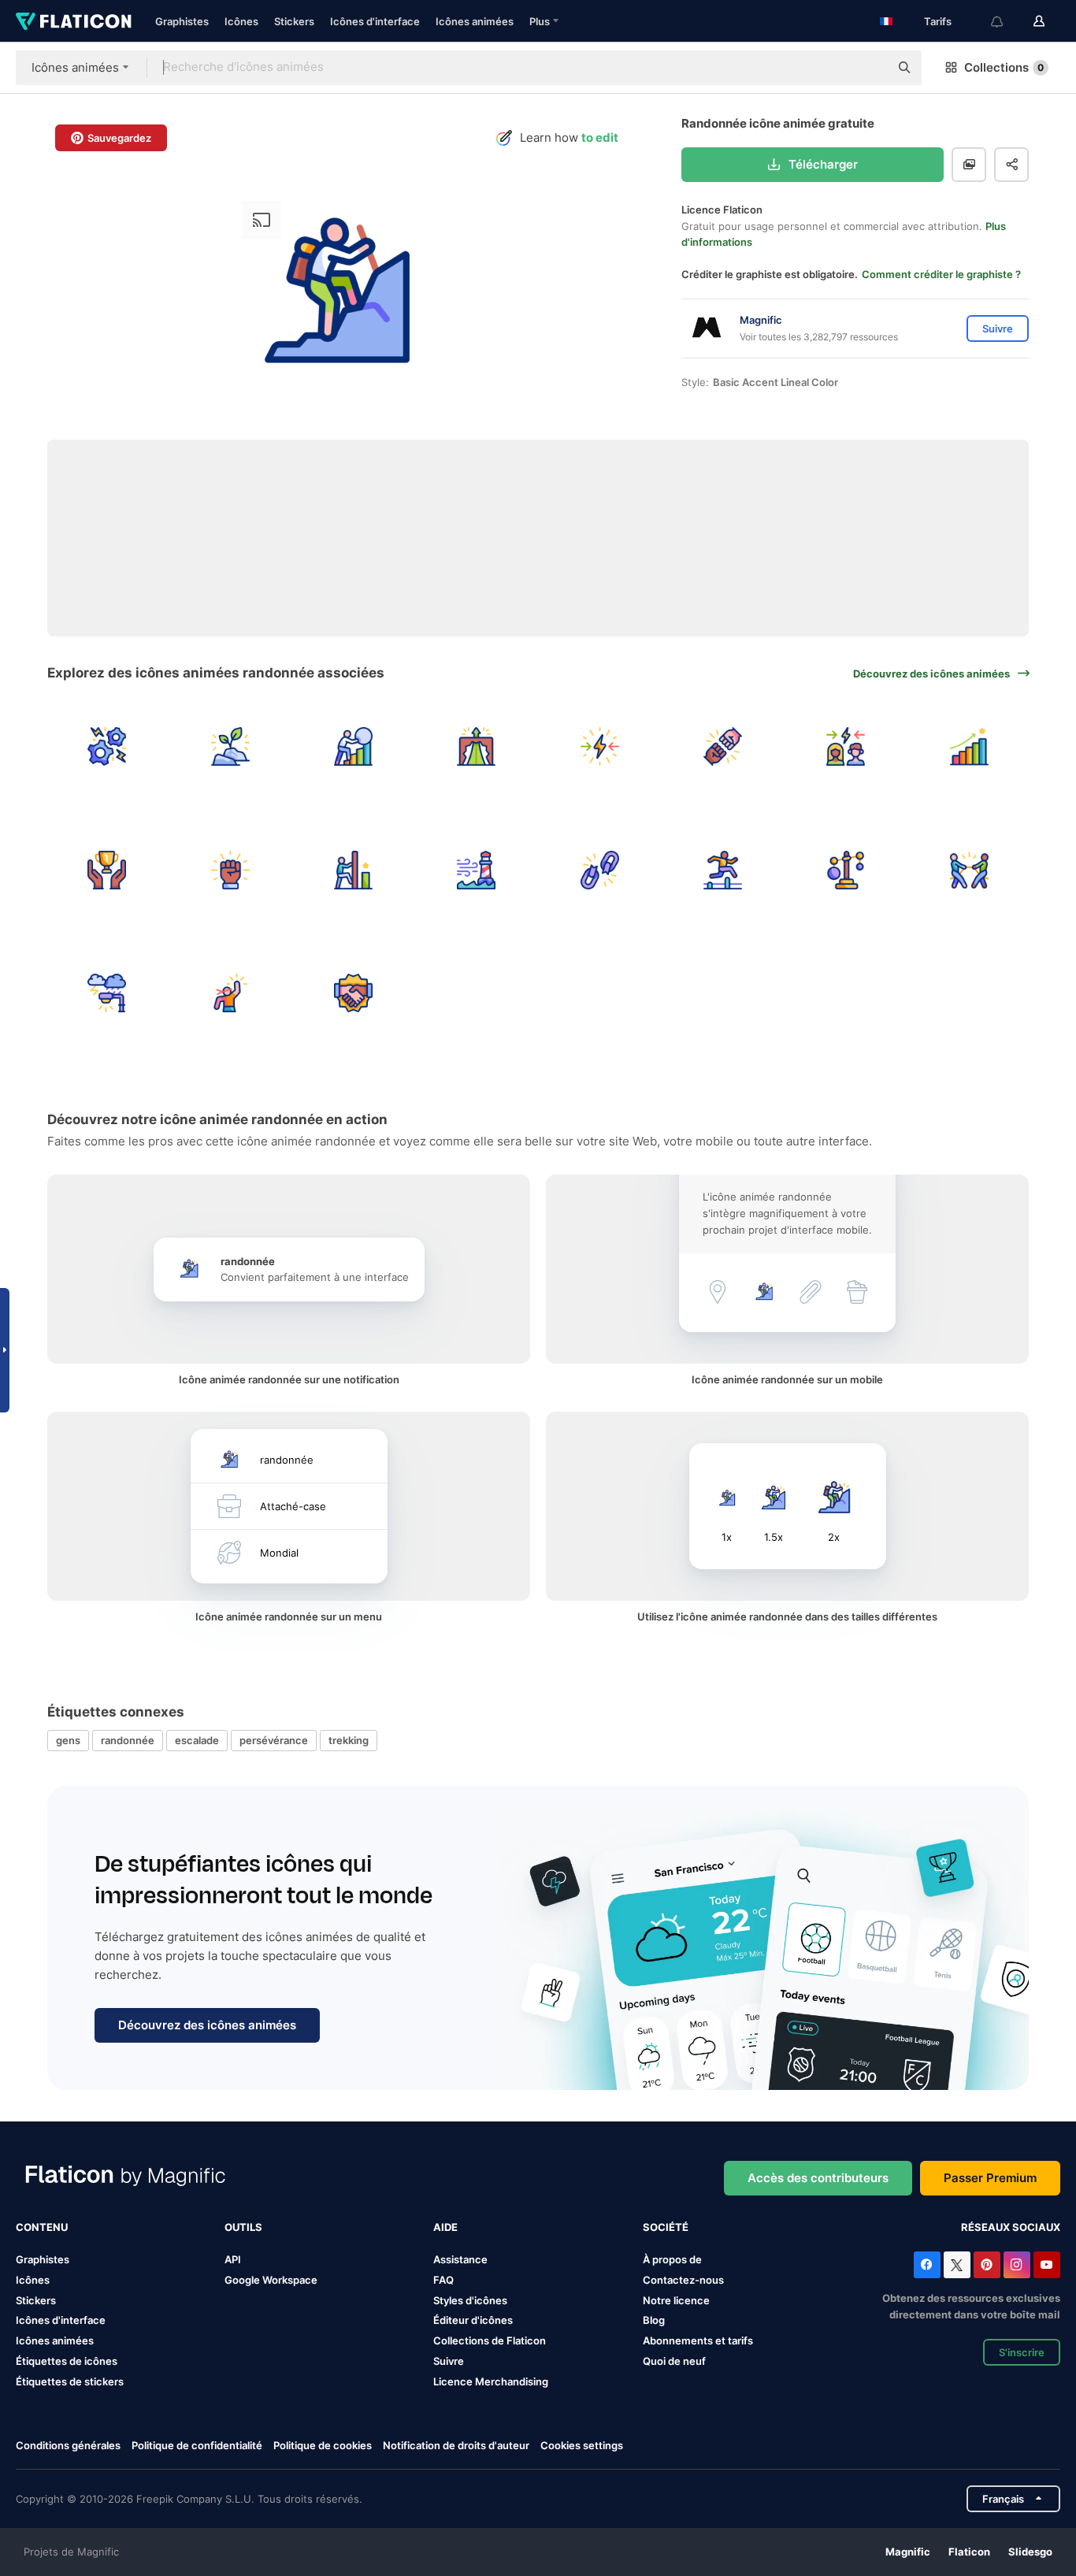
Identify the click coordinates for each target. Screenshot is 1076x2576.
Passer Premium (990, 2178)
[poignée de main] (353, 993)
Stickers (294, 21)
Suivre (449, 2361)
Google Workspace (271, 2280)
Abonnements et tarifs (698, 2340)
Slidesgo (1030, 2552)
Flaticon (969, 2552)
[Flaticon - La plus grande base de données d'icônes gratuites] (74, 21)
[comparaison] (846, 869)
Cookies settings (582, 2446)
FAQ (443, 2280)
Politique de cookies (323, 2445)
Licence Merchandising (491, 2381)
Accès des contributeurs (818, 2178)
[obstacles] (723, 869)
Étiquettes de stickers (70, 2381)
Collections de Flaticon (490, 2340)
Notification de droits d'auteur (456, 2445)
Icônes (241, 21)
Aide (445, 2227)
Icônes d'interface (375, 21)
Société (666, 2227)
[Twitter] (957, 2265)
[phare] (476, 869)
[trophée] (107, 869)
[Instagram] (1017, 2265)
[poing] (230, 869)
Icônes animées (475, 21)
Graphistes (182, 21)
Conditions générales (68, 2445)
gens (68, 1740)
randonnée (128, 1740)
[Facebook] (927, 2265)
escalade (197, 1740)
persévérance (274, 1740)
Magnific (908, 2552)
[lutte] (107, 746)
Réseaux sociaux (1011, 2227)
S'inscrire (1022, 2352)
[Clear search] (870, 68)
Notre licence (676, 2300)
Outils (243, 2227)
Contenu (42, 2227)
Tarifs (938, 21)
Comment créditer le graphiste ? (941, 274)
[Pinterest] (987, 2265)
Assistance (460, 2259)
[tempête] (107, 993)
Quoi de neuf (674, 2361)
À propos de (672, 2259)
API (233, 2259)
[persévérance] (353, 746)
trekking (349, 1740)
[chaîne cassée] (600, 869)
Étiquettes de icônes (67, 2361)
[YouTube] (1047, 2265)
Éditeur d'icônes (473, 2320)
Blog (654, 2320)
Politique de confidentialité (197, 2445)
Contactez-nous (683, 2280)
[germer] (230, 746)
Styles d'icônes (470, 2300)
